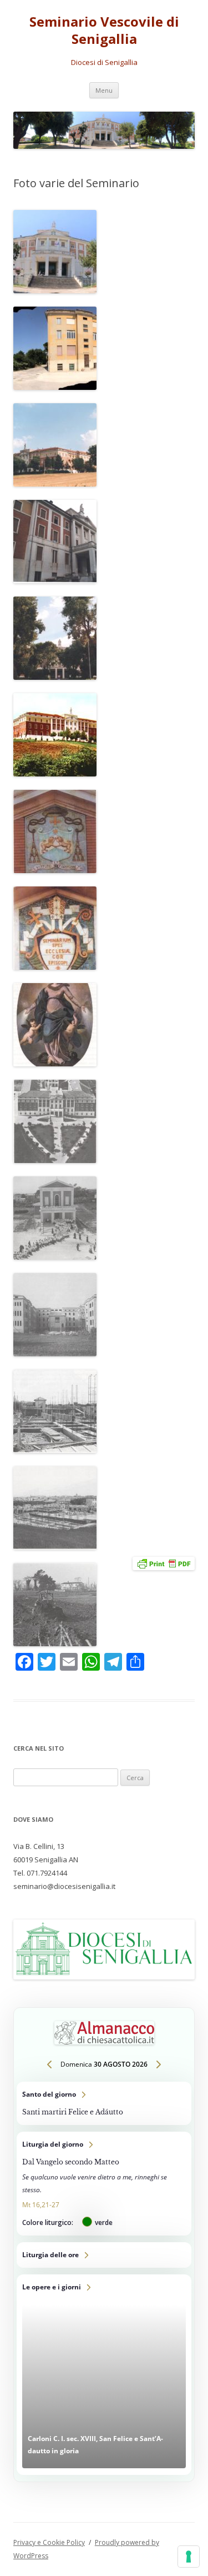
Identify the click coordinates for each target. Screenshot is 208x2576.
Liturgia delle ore (104, 2255)
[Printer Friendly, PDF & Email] (164, 1563)
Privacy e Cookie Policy (49, 2542)
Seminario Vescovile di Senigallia (104, 31)
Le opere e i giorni (104, 2375)
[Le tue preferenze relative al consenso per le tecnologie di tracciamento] (189, 2557)
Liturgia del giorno (104, 2184)
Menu (104, 90)
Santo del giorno (104, 2103)
